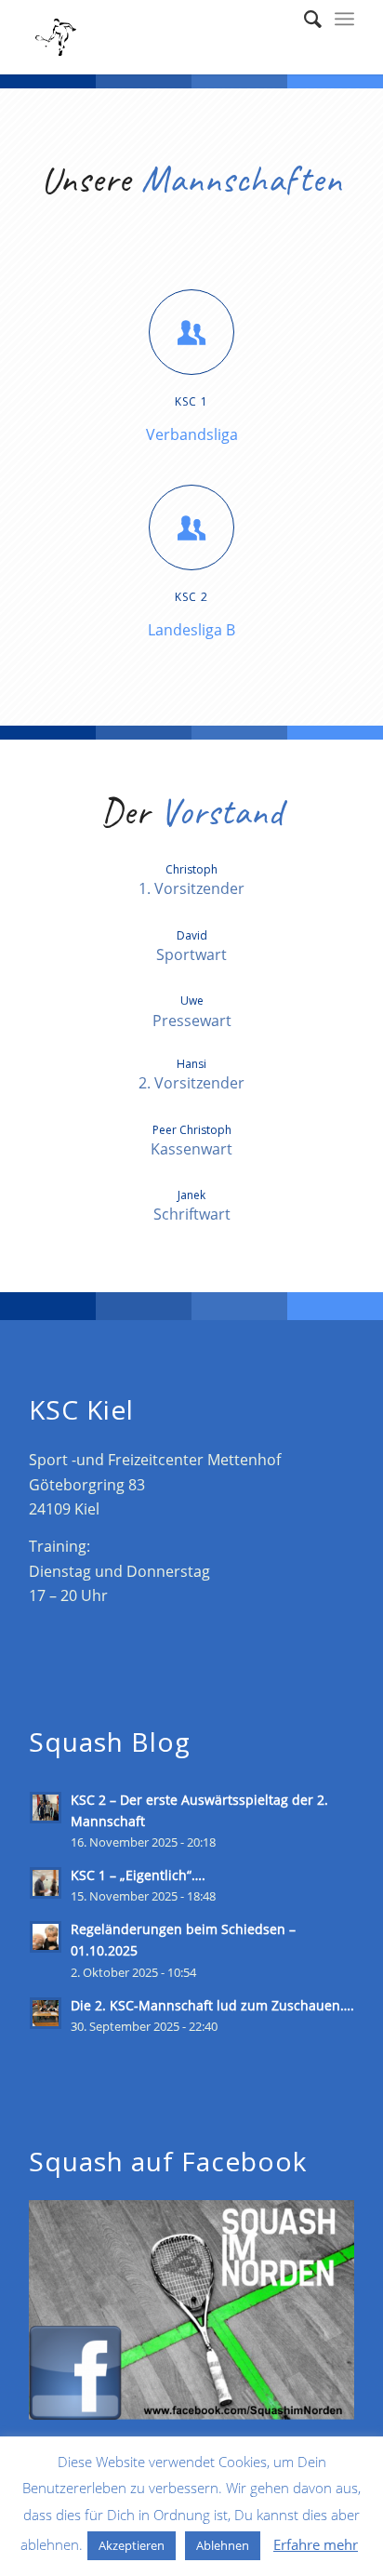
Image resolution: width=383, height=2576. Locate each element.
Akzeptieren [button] (132, 2545)
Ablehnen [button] (223, 2545)
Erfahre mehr (316, 2544)
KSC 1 (191, 401)
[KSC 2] (191, 527)
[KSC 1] (191, 332)
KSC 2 (191, 597)
